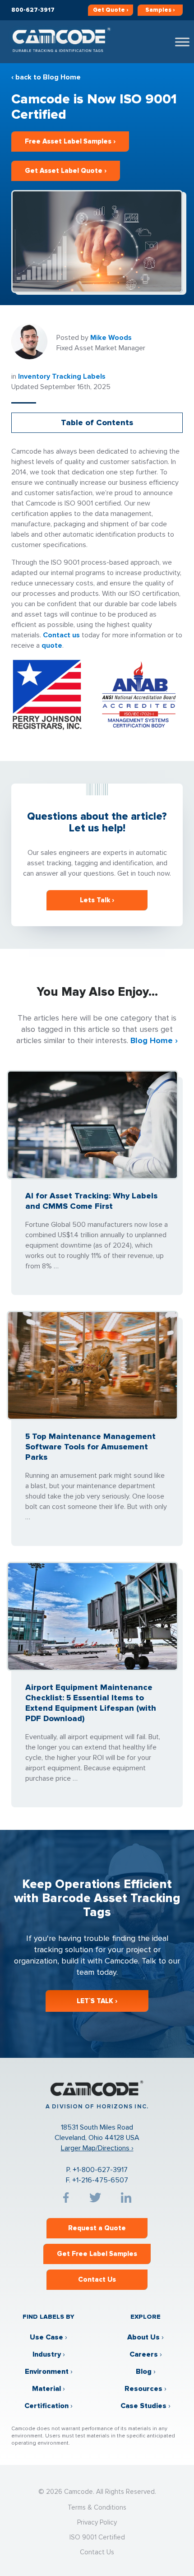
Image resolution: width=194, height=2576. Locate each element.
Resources (143, 2389)
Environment (47, 2372)
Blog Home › (154, 1040)
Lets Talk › (97, 900)
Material (46, 2389)
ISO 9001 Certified (97, 2537)
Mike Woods (111, 338)
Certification (46, 2406)
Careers (144, 2354)
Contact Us (97, 2279)
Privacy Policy (97, 2522)
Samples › (160, 10)
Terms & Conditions (97, 2507)
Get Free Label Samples (97, 2254)
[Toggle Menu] (182, 42)
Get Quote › (111, 10)
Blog (144, 2372)
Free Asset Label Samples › (70, 141)
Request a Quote (97, 2228)
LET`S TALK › (97, 2001)
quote (52, 645)
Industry (47, 2354)
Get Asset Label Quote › (66, 171)
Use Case (46, 2337)
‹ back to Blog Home (46, 77)
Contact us (61, 635)
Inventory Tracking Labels (62, 376)
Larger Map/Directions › (97, 2148)
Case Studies (143, 2406)
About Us (143, 2337)
